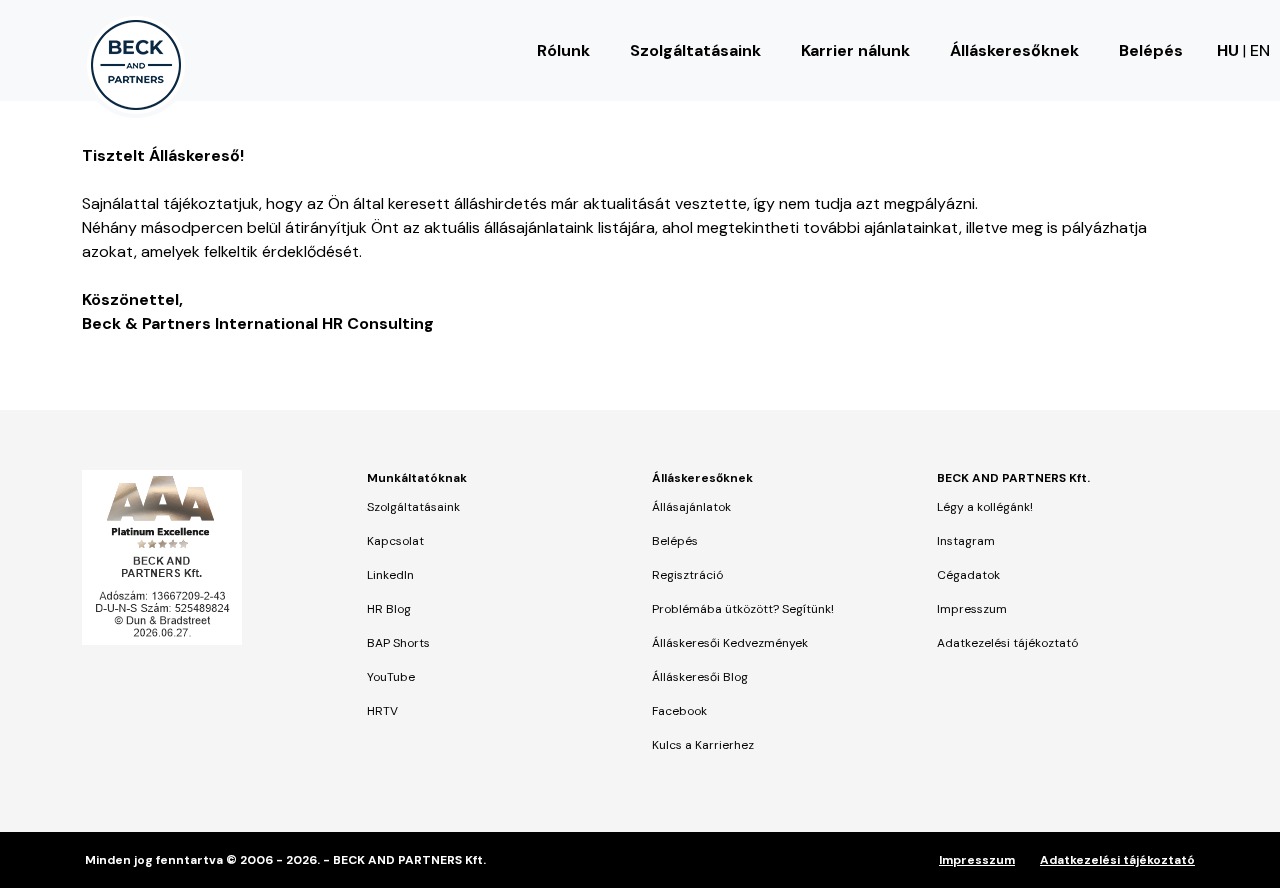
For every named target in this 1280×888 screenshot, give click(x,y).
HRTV (382, 711)
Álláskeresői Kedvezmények (730, 643)
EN (1260, 50)
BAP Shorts (398, 643)
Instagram (966, 541)
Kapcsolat (395, 541)
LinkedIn (390, 575)
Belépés (1151, 50)
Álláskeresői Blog (700, 677)
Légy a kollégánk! (985, 507)
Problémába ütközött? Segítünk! (743, 609)
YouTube (391, 677)
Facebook (679, 711)
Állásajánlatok (691, 507)
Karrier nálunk (855, 50)
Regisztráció (687, 575)
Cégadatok (968, 575)
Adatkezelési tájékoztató (1007, 643)
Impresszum (972, 609)
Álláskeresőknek (1014, 50)
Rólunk (563, 50)
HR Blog (389, 609)
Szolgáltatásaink (695, 50)
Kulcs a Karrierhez (703, 745)
